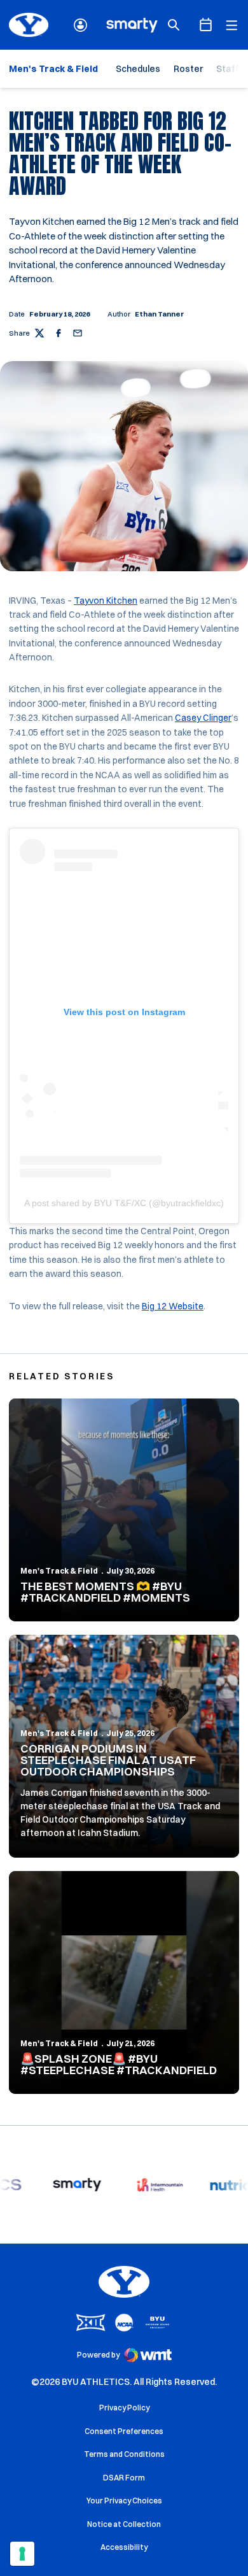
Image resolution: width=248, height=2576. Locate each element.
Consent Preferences (124, 2431)
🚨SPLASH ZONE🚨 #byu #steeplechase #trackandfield (119, 2064)
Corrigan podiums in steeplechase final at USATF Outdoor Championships (108, 1760)
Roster (188, 69)
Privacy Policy (124, 2408)
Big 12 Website (173, 1306)
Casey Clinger (203, 718)
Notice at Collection (124, 2524)
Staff (228, 69)
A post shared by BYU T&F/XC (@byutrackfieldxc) (124, 1203)
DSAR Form (124, 2478)
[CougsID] (80, 25)
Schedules (138, 69)
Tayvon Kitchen (106, 601)
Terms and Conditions (124, 2454)
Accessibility (124, 2547)
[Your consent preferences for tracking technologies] (22, 2554)
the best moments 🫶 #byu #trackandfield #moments (105, 1592)
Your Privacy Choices (124, 2501)
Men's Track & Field (59, 1571)
